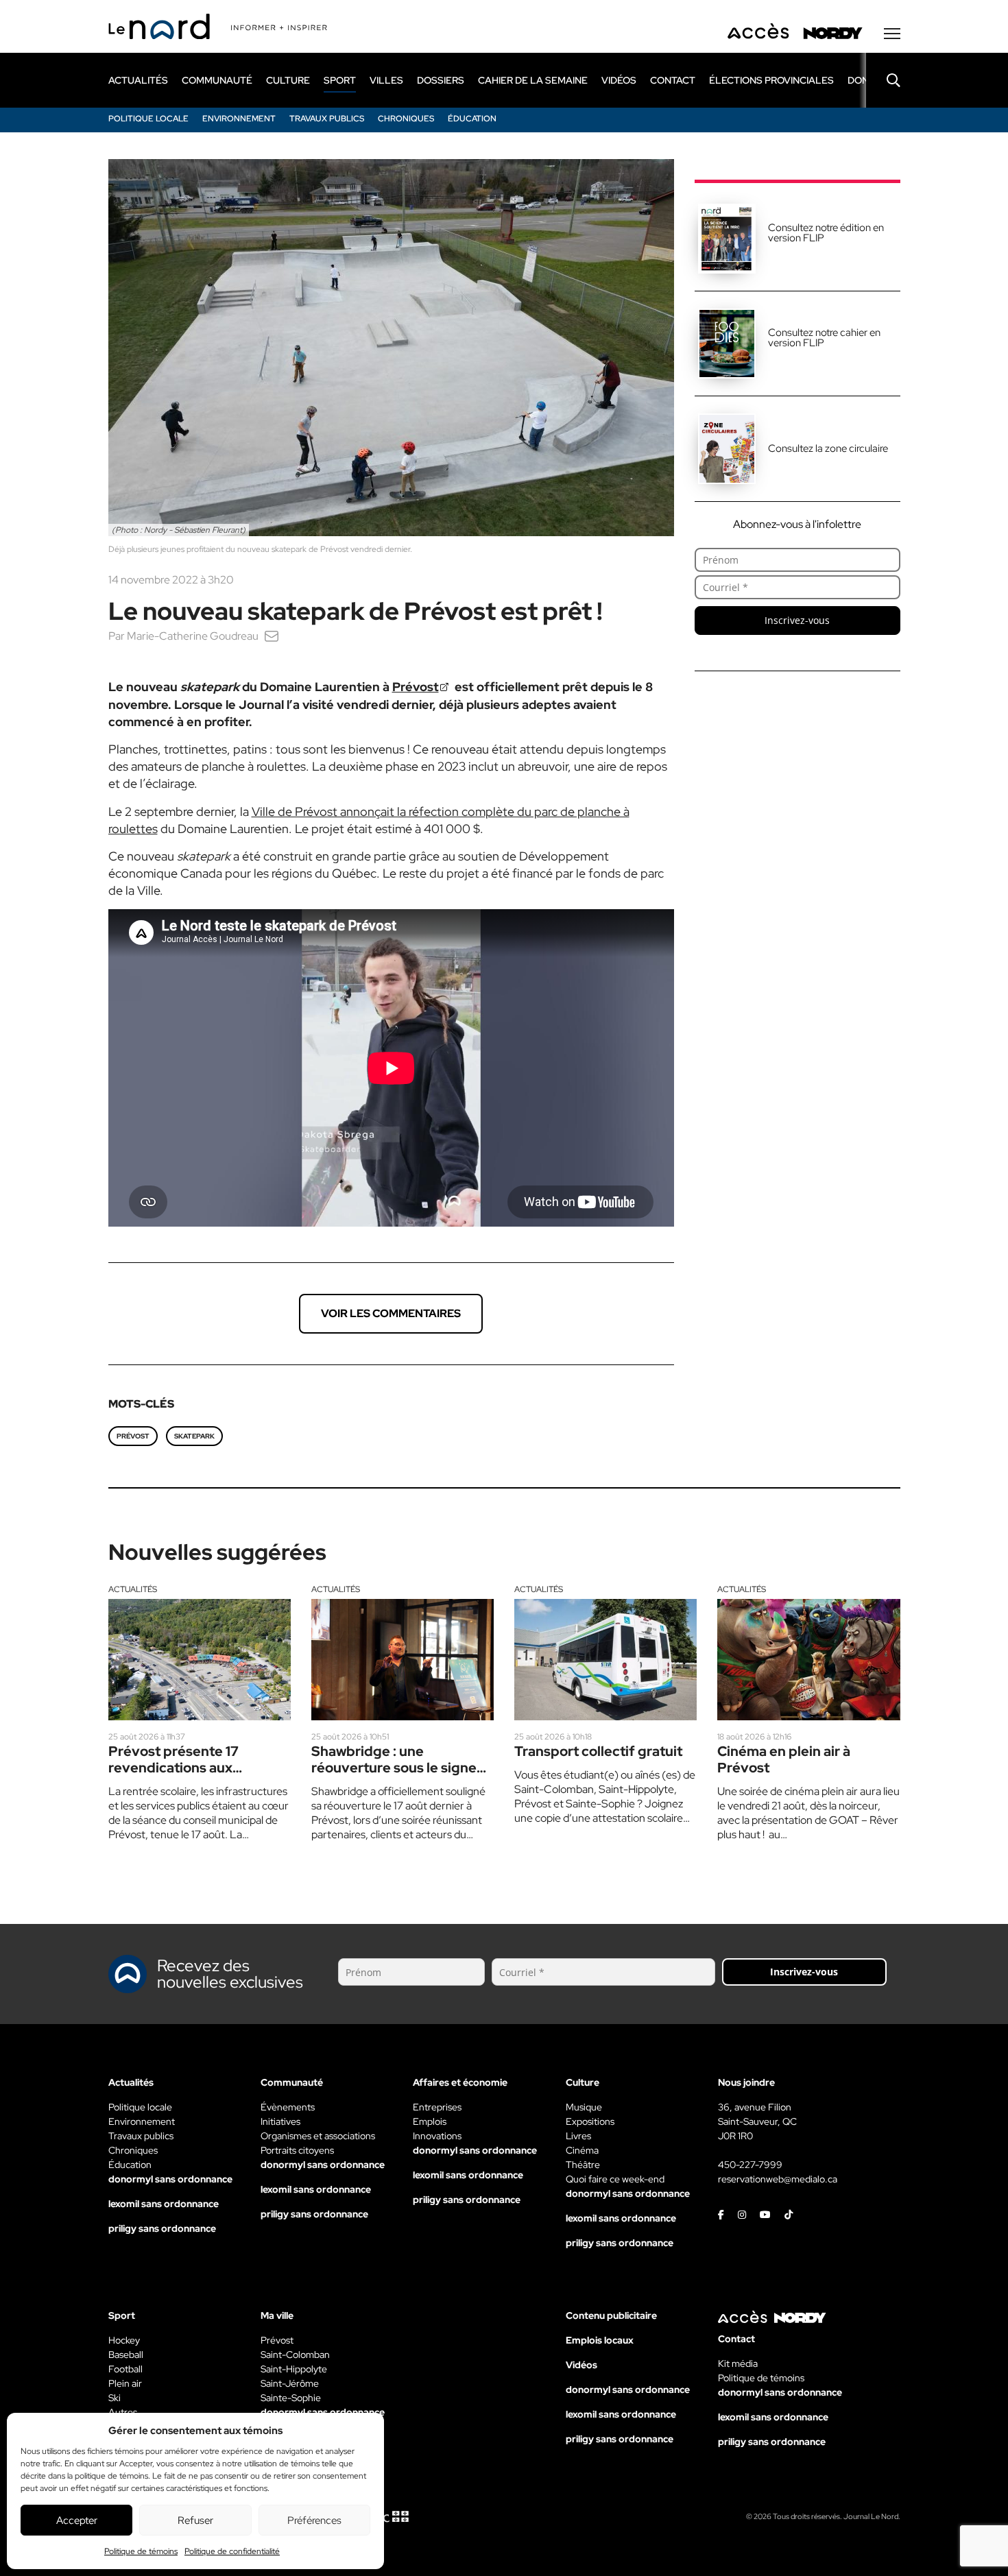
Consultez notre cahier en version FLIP (824, 338)
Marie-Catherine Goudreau (193, 636)
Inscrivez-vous (797, 620)
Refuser (195, 2520)
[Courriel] (272, 636)
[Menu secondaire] (892, 34)
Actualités (133, 1589)
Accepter (77, 2520)
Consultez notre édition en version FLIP (826, 233)
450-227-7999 (750, 2165)
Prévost (416, 687)
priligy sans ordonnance (162, 2228)
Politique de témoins (141, 2551)
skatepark (194, 1436)
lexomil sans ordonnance (164, 2204)
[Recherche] (883, 80)
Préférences (314, 2520)
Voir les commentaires (391, 1313)
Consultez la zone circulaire (828, 448)
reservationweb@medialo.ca (778, 2179)
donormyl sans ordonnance (170, 2179)
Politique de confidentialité (232, 2551)
